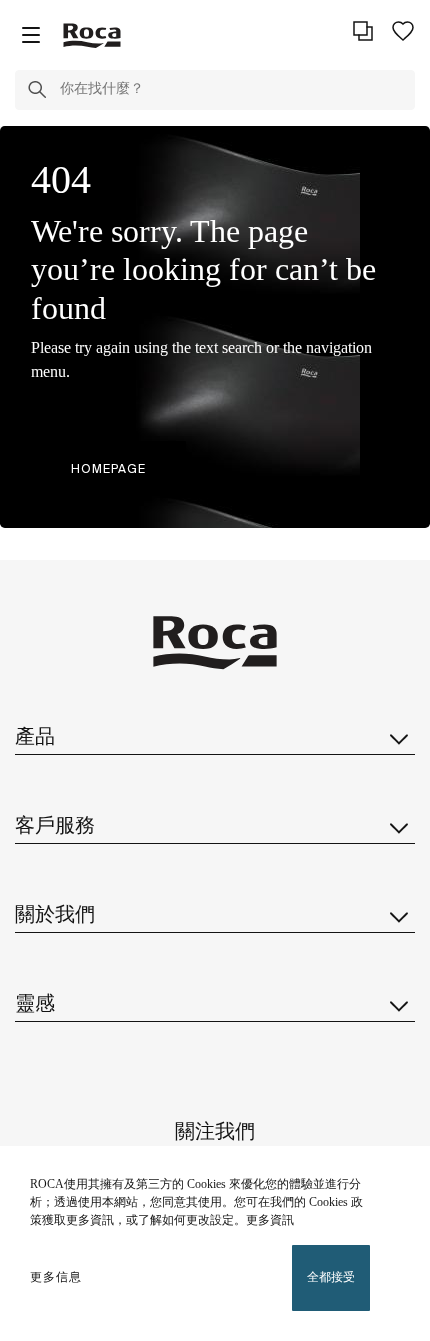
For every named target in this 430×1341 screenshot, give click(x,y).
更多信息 (56, 1277)
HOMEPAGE (108, 468)
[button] (37, 93)
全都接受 (331, 1277)
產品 (35, 737)
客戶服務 (55, 826)
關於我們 (55, 915)
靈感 (35, 1004)
